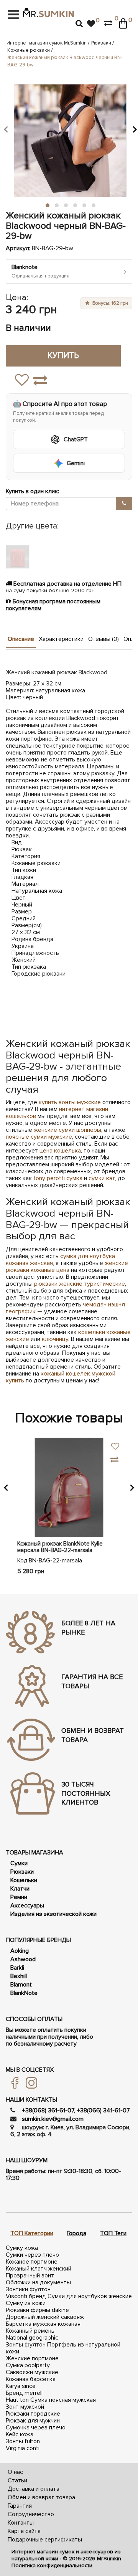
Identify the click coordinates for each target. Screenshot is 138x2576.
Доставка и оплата (34, 2489)
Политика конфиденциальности (52, 2565)
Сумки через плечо (32, 2255)
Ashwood (23, 1959)
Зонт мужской (25, 2407)
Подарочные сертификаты (45, 2540)
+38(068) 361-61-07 (48, 2110)
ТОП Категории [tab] (32, 2233)
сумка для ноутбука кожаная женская (60, 1260)
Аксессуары (27, 1906)
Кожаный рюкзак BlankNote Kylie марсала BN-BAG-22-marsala (60, 1547)
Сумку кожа (22, 2248)
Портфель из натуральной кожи (63, 2348)
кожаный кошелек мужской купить (61, 1377)
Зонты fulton (23, 2441)
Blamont (21, 1985)
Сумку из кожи (26, 2303)
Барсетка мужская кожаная (43, 2324)
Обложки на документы (38, 2282)
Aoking (20, 1951)
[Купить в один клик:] (124, 504)
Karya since (21, 2386)
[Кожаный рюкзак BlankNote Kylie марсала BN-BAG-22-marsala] (69, 1487)
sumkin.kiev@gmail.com (53, 2119)
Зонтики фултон (28, 2289)
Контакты (21, 2523)
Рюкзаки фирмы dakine (37, 2310)
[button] (6, 129)
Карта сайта (24, 2531)
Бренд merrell (24, 2393)
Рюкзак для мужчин (33, 2421)
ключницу (55, 1339)
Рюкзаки (101, 43)
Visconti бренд (26, 2296)
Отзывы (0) (103, 639)
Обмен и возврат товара (41, 2497)
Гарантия (20, 2506)
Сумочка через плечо (36, 2427)
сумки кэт (102, 1178)
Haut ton (17, 2400)
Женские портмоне (32, 2358)
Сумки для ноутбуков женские (90, 2296)
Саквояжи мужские (32, 2372)
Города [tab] (76, 2233)
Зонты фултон (26, 2345)
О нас (15, 2472)
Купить (63, 356)
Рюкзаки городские (33, 2414)
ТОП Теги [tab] (113, 2233)
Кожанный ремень (30, 2331)
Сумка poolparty (28, 2365)
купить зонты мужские (70, 1102)
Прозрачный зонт (30, 2275)
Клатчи (20, 1889)
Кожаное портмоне (32, 2262)
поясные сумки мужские (39, 1137)
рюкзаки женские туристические (80, 1284)
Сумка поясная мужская (63, 2400)
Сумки (19, 1863)
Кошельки (24, 1880)
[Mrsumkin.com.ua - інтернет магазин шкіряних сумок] (48, 13)
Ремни (19, 1897)
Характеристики (61, 639)
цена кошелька (60, 1151)
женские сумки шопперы (67, 1130)
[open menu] (14, 15)
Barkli (17, 1968)
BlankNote (24, 1993)
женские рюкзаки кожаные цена (67, 1267)
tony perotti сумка (58, 1178)
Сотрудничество (31, 2514)
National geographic (32, 2338)
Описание (21, 639)
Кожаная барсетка (31, 2379)
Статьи (17, 2480)
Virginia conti (23, 2448)
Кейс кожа (20, 2434)
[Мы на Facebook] (12, 2082)
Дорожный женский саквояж (45, 2317)
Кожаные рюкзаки (29, 50)
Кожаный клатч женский (39, 2269)
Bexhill (19, 1976)
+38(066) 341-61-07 (103, 2110)
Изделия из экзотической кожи (53, 1914)
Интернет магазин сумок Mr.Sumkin (47, 43)
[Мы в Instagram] (29, 2082)
